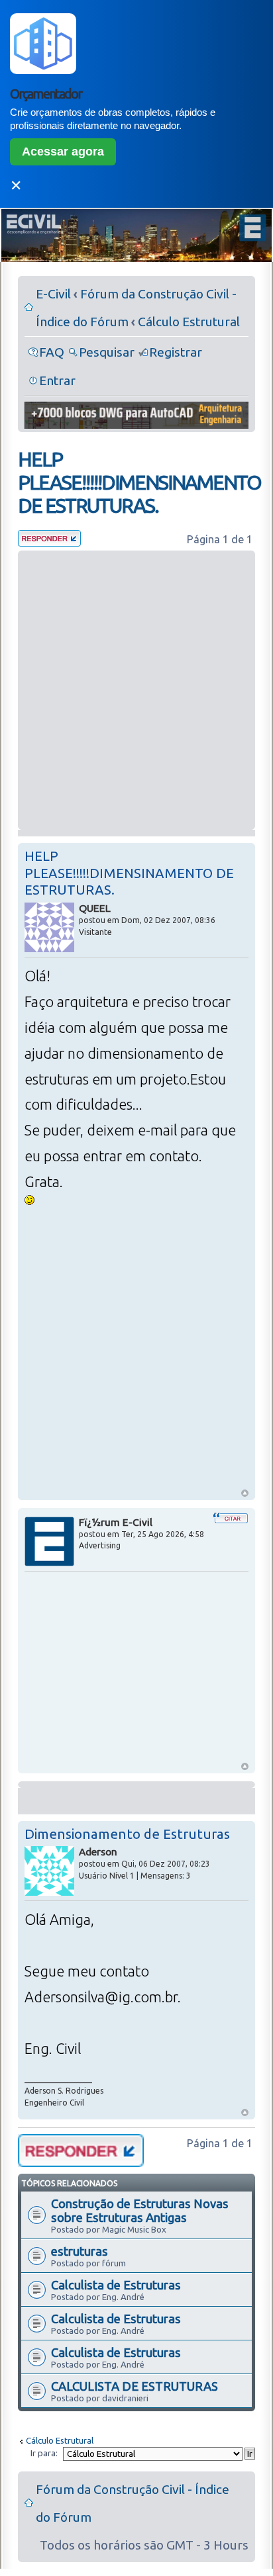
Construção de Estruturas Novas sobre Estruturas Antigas (140, 2210)
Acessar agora (63, 152)
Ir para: (44, 2453)
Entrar (57, 380)
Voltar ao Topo (245, 1493)
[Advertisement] (136, 690)
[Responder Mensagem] (49, 542)
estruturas (80, 2251)
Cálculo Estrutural (189, 322)
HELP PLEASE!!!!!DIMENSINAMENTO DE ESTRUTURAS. (139, 482)
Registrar (176, 352)
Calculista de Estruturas (116, 2285)
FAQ (52, 352)
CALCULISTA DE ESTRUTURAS (135, 2386)
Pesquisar (107, 352)
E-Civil (53, 294)
